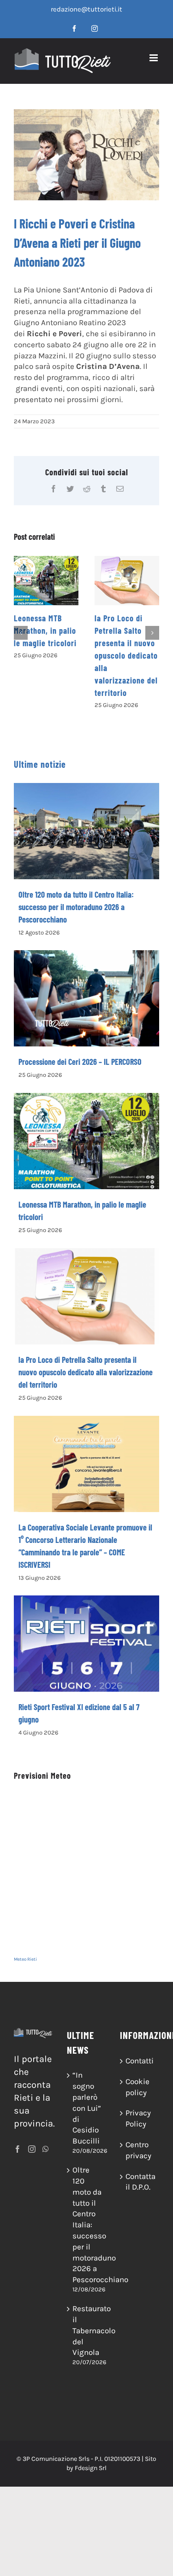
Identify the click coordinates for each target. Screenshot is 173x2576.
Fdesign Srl (91, 2468)
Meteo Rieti (25, 1959)
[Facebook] (18, 2149)
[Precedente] (21, 633)
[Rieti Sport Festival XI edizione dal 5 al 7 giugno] (86, 1643)
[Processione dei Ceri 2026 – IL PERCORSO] (86, 998)
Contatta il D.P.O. (140, 2182)
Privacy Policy (138, 2118)
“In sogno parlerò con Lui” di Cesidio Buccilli (87, 2108)
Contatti (140, 2061)
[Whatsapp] (46, 2149)
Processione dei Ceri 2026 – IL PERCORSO (80, 1062)
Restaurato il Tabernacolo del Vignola (87, 2330)
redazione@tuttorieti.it (86, 9)
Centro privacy (138, 2150)
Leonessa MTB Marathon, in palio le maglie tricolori (45, 631)
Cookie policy (137, 2087)
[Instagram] (32, 2149)
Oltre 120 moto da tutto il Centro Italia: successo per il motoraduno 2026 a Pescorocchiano (76, 907)
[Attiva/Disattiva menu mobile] (154, 58)
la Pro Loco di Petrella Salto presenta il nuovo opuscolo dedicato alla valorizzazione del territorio (126, 655)
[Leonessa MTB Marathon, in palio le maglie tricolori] (46, 581)
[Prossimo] (152, 633)
